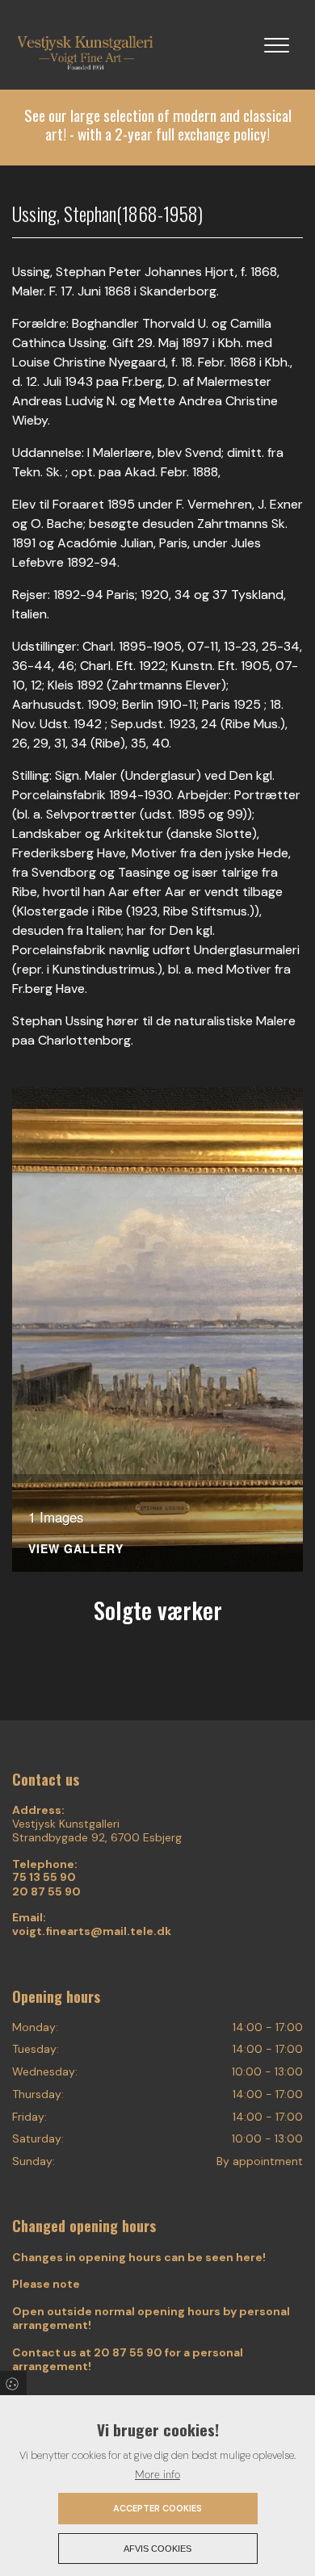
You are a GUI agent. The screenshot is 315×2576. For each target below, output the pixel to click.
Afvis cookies (157, 2549)
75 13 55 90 (44, 1877)
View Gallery (76, 1550)
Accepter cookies (157, 2508)
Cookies (13, 2383)
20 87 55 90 (46, 1892)
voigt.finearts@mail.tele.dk (92, 1931)
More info (157, 2475)
